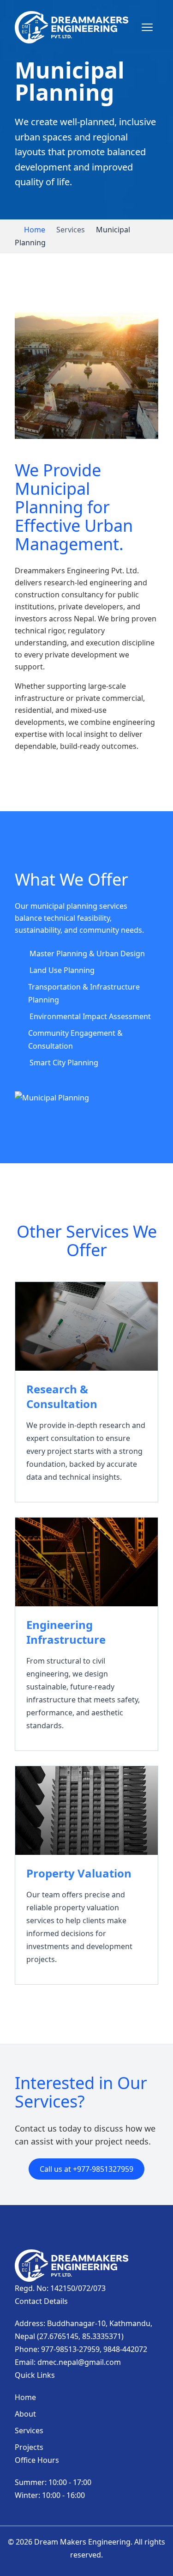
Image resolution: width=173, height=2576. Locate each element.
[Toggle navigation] (147, 27)
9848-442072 (125, 2349)
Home (35, 230)
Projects (29, 2447)
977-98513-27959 (70, 2349)
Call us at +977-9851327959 (86, 2169)
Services (29, 2430)
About (25, 2414)
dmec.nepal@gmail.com (79, 2362)
